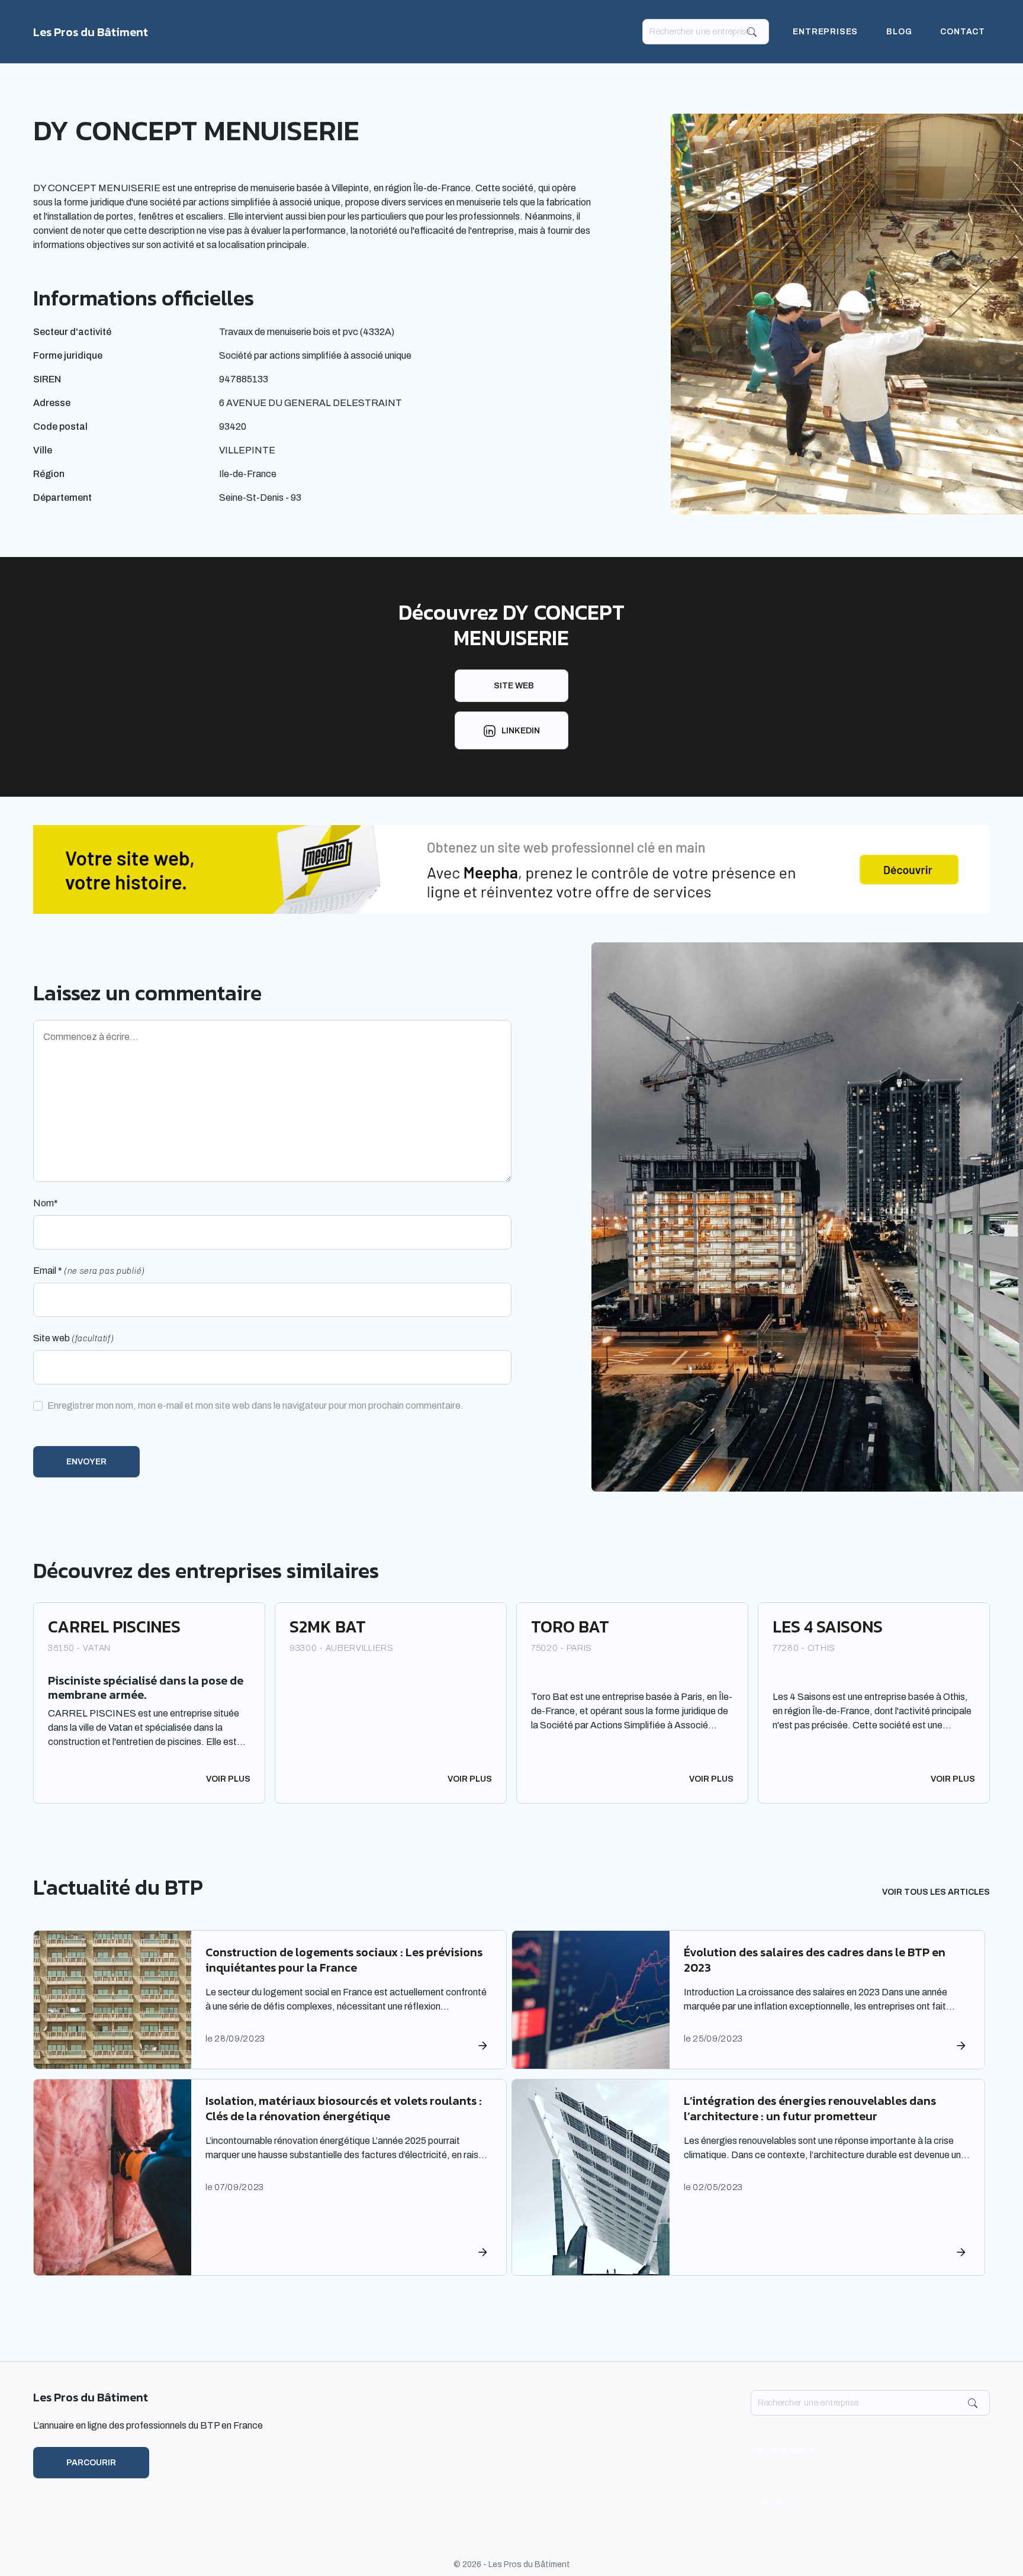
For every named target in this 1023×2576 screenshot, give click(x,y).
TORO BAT (570, 1627)
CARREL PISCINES (114, 1627)
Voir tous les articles (936, 1892)
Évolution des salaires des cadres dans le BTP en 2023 (815, 1960)
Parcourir (91, 2463)
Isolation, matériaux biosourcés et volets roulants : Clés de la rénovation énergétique (344, 2108)
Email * (89, 1271)
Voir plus (228, 1779)
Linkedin (521, 731)
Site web (514, 686)
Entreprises (825, 32)
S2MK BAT (328, 1627)
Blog (899, 32)
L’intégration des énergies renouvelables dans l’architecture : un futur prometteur (810, 2108)
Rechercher (752, 32)
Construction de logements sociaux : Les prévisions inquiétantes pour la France (344, 1960)
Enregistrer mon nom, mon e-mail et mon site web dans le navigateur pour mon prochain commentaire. (255, 1405)
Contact (963, 32)
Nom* (46, 1203)
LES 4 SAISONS (828, 1627)
